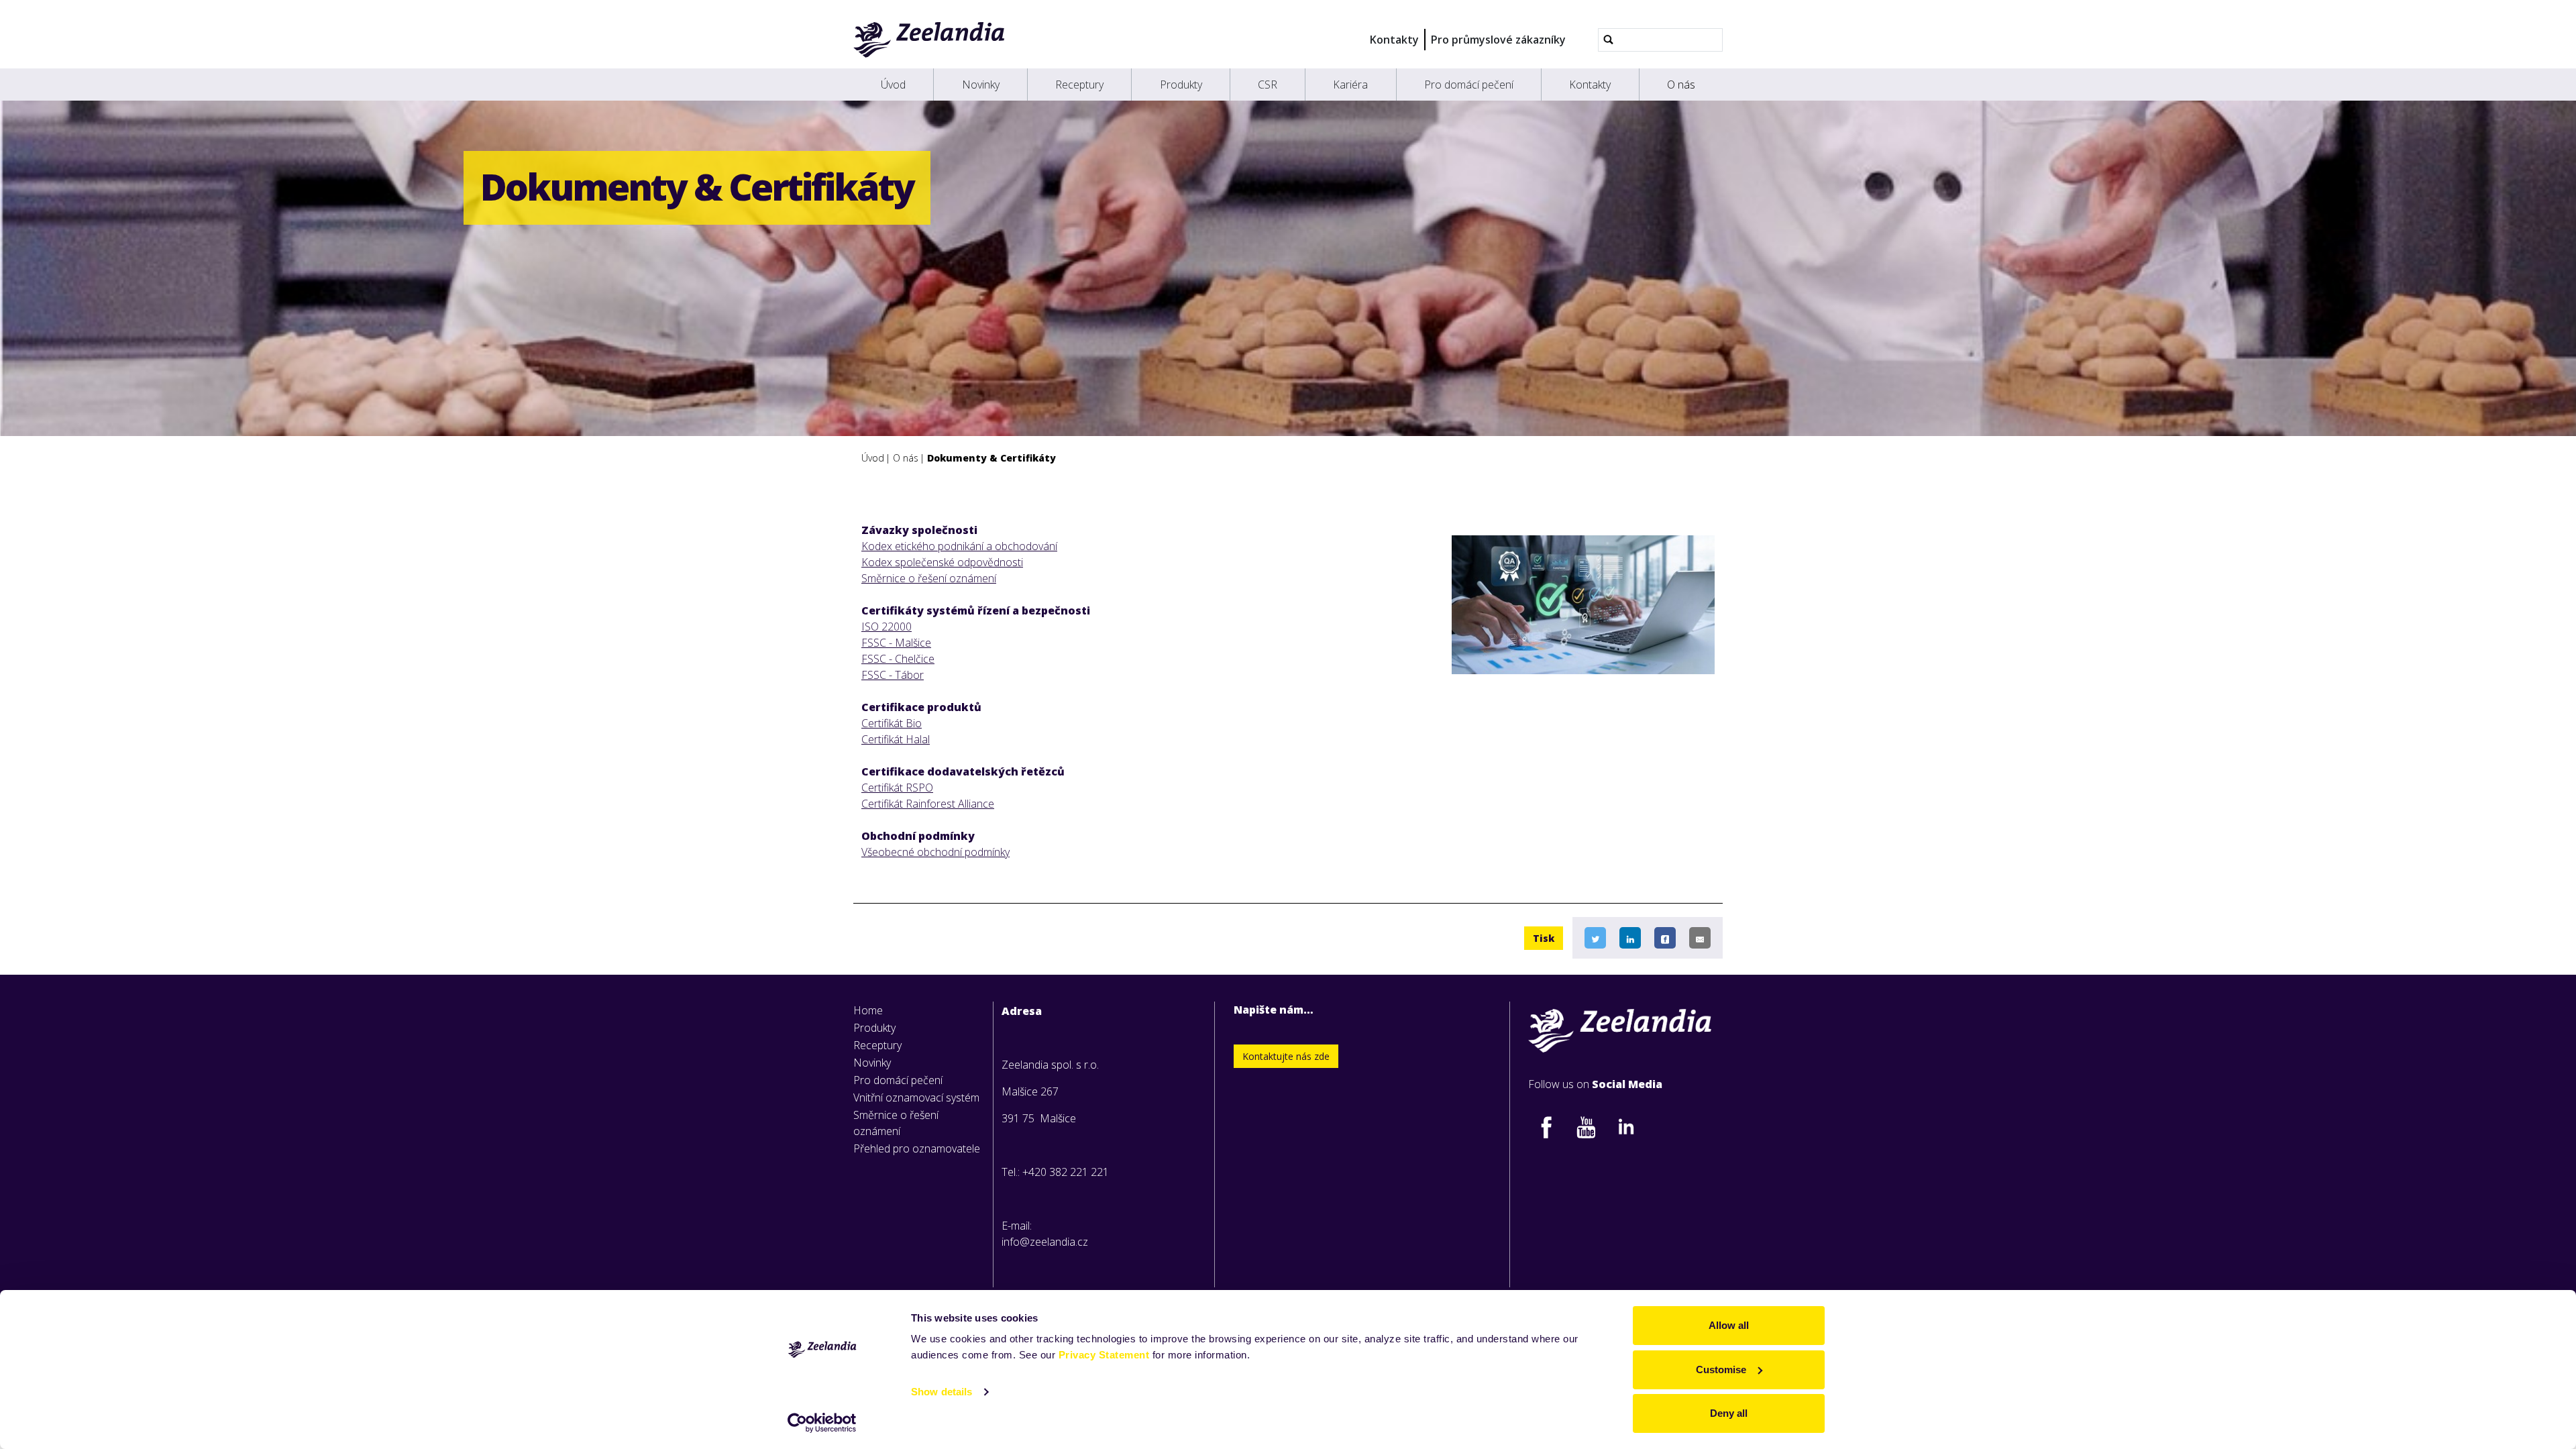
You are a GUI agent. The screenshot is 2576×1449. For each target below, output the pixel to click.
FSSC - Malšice (896, 643)
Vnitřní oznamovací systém (916, 1097)
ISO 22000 (887, 627)
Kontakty (1394, 40)
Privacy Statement (1104, 1355)
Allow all (1729, 1325)
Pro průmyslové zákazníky (1498, 40)
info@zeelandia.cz (1045, 1242)
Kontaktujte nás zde (1286, 1056)
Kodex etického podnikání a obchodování (959, 546)
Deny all (1729, 1413)
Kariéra (1350, 85)
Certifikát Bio (892, 723)
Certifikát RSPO (897, 788)
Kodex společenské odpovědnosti (942, 562)
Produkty (1181, 85)
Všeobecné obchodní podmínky (935, 852)
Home (868, 1010)
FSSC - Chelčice (898, 659)
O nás (1681, 85)
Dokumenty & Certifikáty (991, 458)
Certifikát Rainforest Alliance (928, 804)
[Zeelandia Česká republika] (929, 40)
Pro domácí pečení (1469, 85)
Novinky (981, 85)
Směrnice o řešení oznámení (929, 578)
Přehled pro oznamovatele (917, 1148)
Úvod (893, 85)
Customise (1721, 1370)
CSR (1268, 85)
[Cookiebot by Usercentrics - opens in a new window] (822, 1423)
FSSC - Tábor (893, 675)
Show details (942, 1392)
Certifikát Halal (896, 739)
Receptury (1079, 85)
